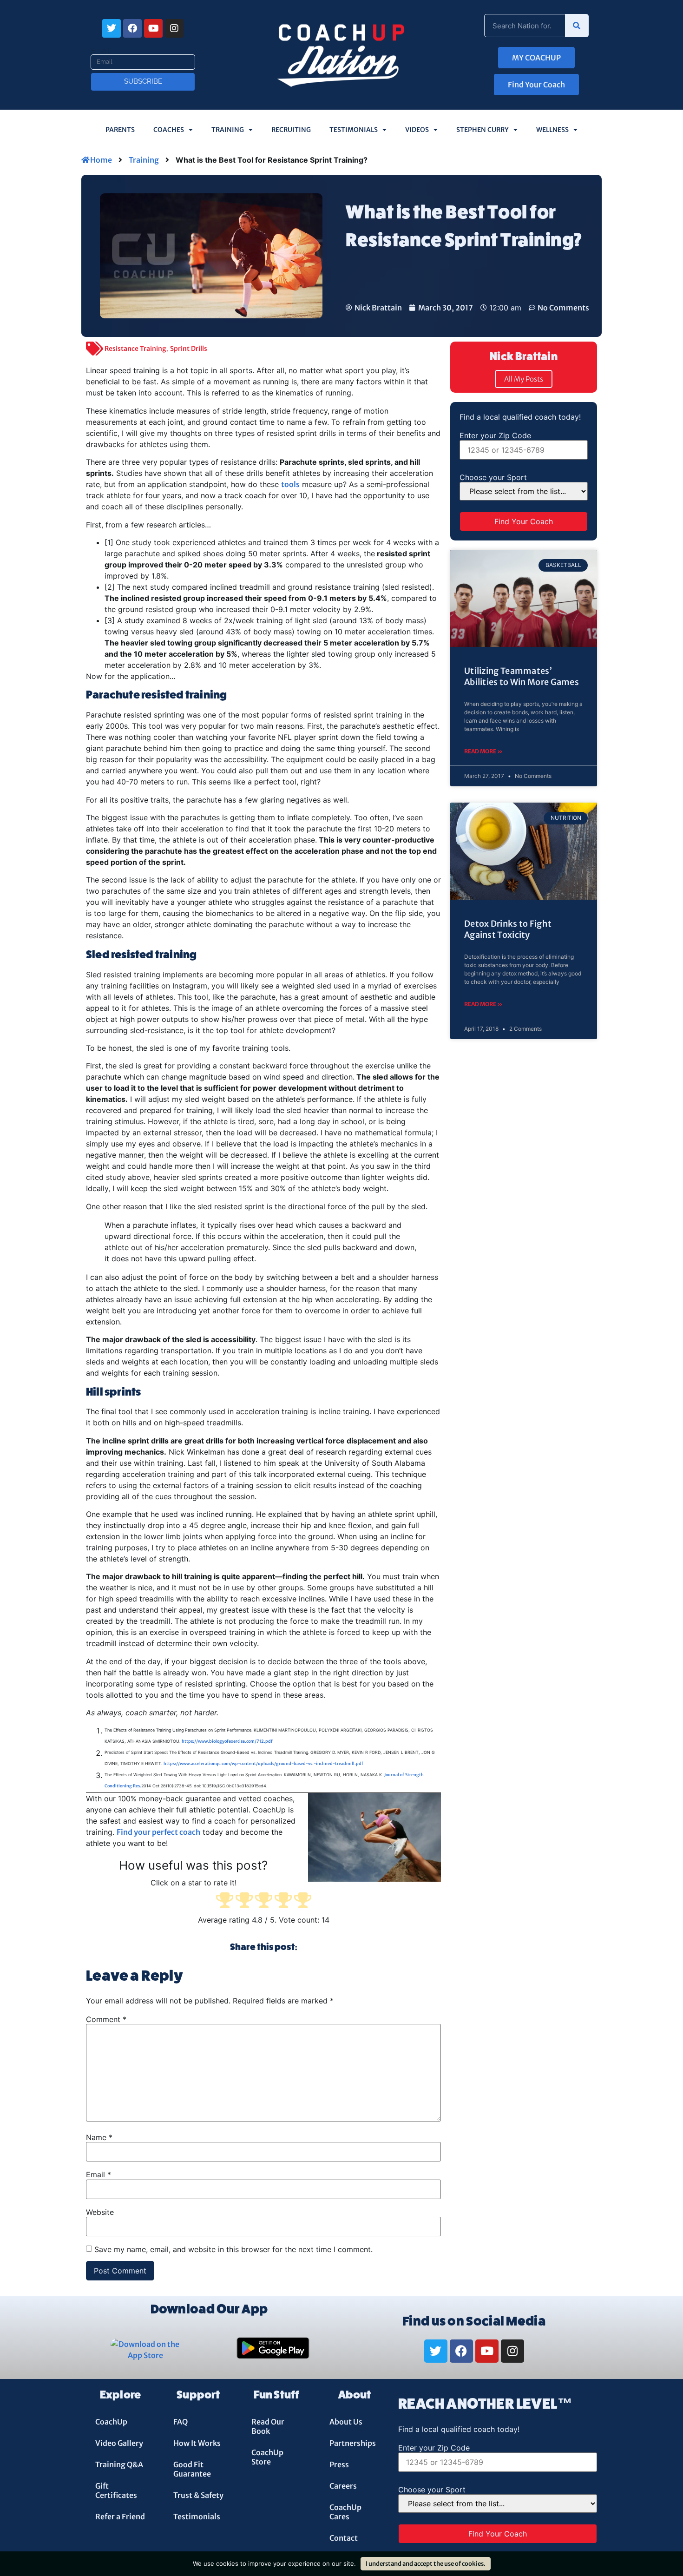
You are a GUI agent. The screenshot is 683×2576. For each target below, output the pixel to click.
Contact (344, 2538)
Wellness (552, 130)
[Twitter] (112, 28)
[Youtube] (153, 28)
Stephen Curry (483, 130)
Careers (343, 2486)
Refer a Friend (120, 2517)
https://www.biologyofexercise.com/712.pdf (227, 1741)
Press (339, 2464)
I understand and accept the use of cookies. (426, 2564)
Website (100, 2212)
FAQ (181, 2422)
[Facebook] (132, 28)
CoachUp (111, 2422)
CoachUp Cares (345, 2512)
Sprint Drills (189, 349)
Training (228, 130)
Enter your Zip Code (495, 435)
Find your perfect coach (158, 1832)
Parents (120, 130)
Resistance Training (135, 349)
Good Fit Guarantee (192, 2469)
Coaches (169, 130)
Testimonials (354, 130)
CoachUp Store (267, 2457)
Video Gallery (119, 2443)
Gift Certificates (116, 2490)
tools (290, 484)
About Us (346, 2422)
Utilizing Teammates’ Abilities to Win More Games (522, 676)
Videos (417, 130)
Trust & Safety (198, 2495)
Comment (106, 2019)
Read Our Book (268, 2426)
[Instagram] (174, 28)
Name (99, 2137)
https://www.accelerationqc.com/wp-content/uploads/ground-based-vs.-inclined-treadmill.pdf (263, 1763)
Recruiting (291, 130)
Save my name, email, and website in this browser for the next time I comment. (233, 2249)
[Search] (577, 26)
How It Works (197, 2443)
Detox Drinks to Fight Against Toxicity (508, 929)
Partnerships (353, 2443)
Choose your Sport (493, 477)
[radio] (225, 1901)
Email (100, 51)
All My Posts (524, 379)
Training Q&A (119, 2464)
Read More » (483, 751)
